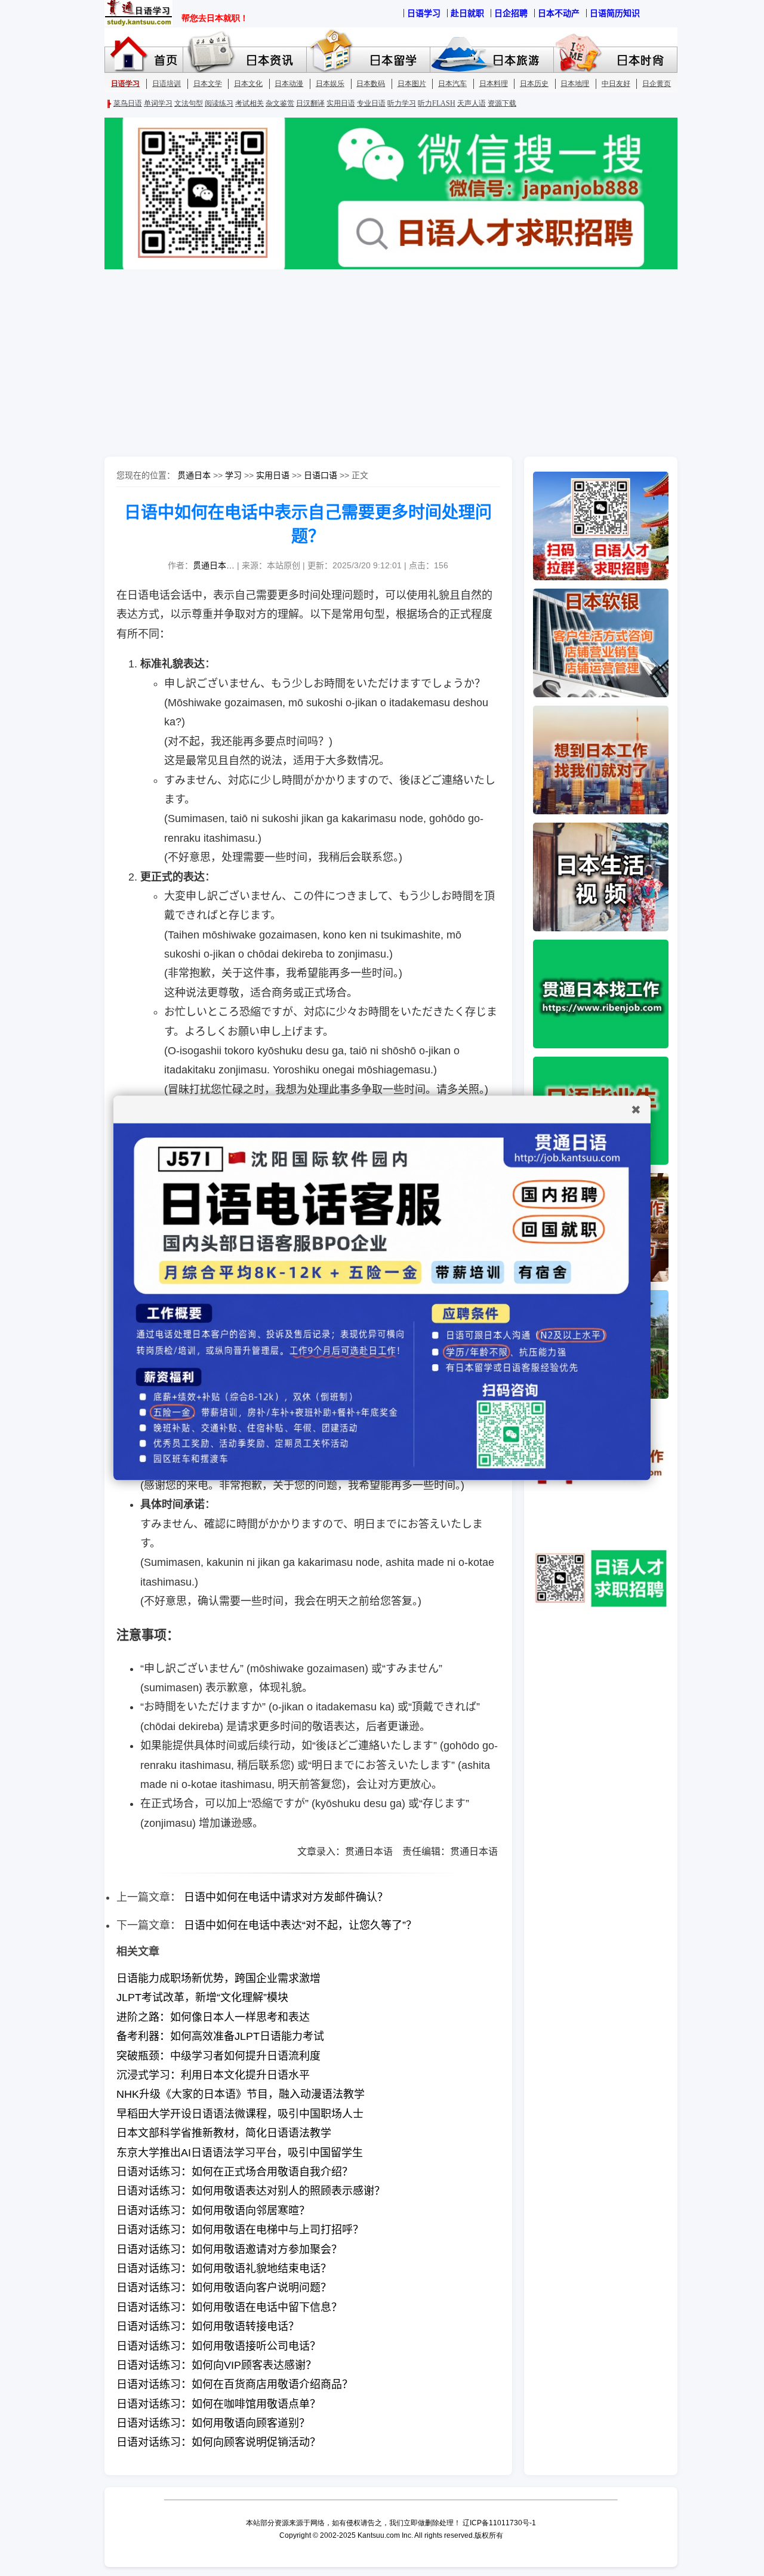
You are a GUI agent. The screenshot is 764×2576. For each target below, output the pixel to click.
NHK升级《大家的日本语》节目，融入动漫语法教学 (241, 2094)
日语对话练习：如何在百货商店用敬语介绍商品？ (235, 2384)
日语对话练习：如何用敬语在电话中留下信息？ (229, 2307)
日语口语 (321, 475)
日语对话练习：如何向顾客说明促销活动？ (218, 2442)
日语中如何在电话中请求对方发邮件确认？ (286, 1897)
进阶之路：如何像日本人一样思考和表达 (213, 2017)
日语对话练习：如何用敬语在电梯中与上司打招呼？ (240, 2230)
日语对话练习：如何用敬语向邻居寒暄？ (213, 2211)
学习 (233, 475)
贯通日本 (194, 475)
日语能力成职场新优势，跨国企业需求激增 (218, 1978)
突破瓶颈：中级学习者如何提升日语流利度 (218, 2056)
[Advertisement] (382, 364)
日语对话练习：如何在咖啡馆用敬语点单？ (218, 2404)
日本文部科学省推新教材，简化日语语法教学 (224, 2133)
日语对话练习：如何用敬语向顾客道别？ (213, 2423)
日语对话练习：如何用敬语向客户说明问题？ (224, 2288)
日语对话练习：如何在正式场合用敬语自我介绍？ (235, 2172)
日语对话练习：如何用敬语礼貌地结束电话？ (224, 2269)
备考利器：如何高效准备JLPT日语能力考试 (220, 2036)
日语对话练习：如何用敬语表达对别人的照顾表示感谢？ (251, 2191)
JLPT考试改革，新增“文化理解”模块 (202, 1998)
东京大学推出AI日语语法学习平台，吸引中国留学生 (240, 2153)
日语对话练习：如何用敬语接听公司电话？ (218, 2346)
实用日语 (273, 475)
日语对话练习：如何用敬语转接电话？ (208, 2326)
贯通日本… (214, 565)
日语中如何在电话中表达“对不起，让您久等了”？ (300, 1925)
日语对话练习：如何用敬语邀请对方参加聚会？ (229, 2249)
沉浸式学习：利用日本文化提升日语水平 (213, 2075)
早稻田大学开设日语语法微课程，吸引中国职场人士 (240, 2114)
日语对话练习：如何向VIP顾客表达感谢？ (216, 2365)
